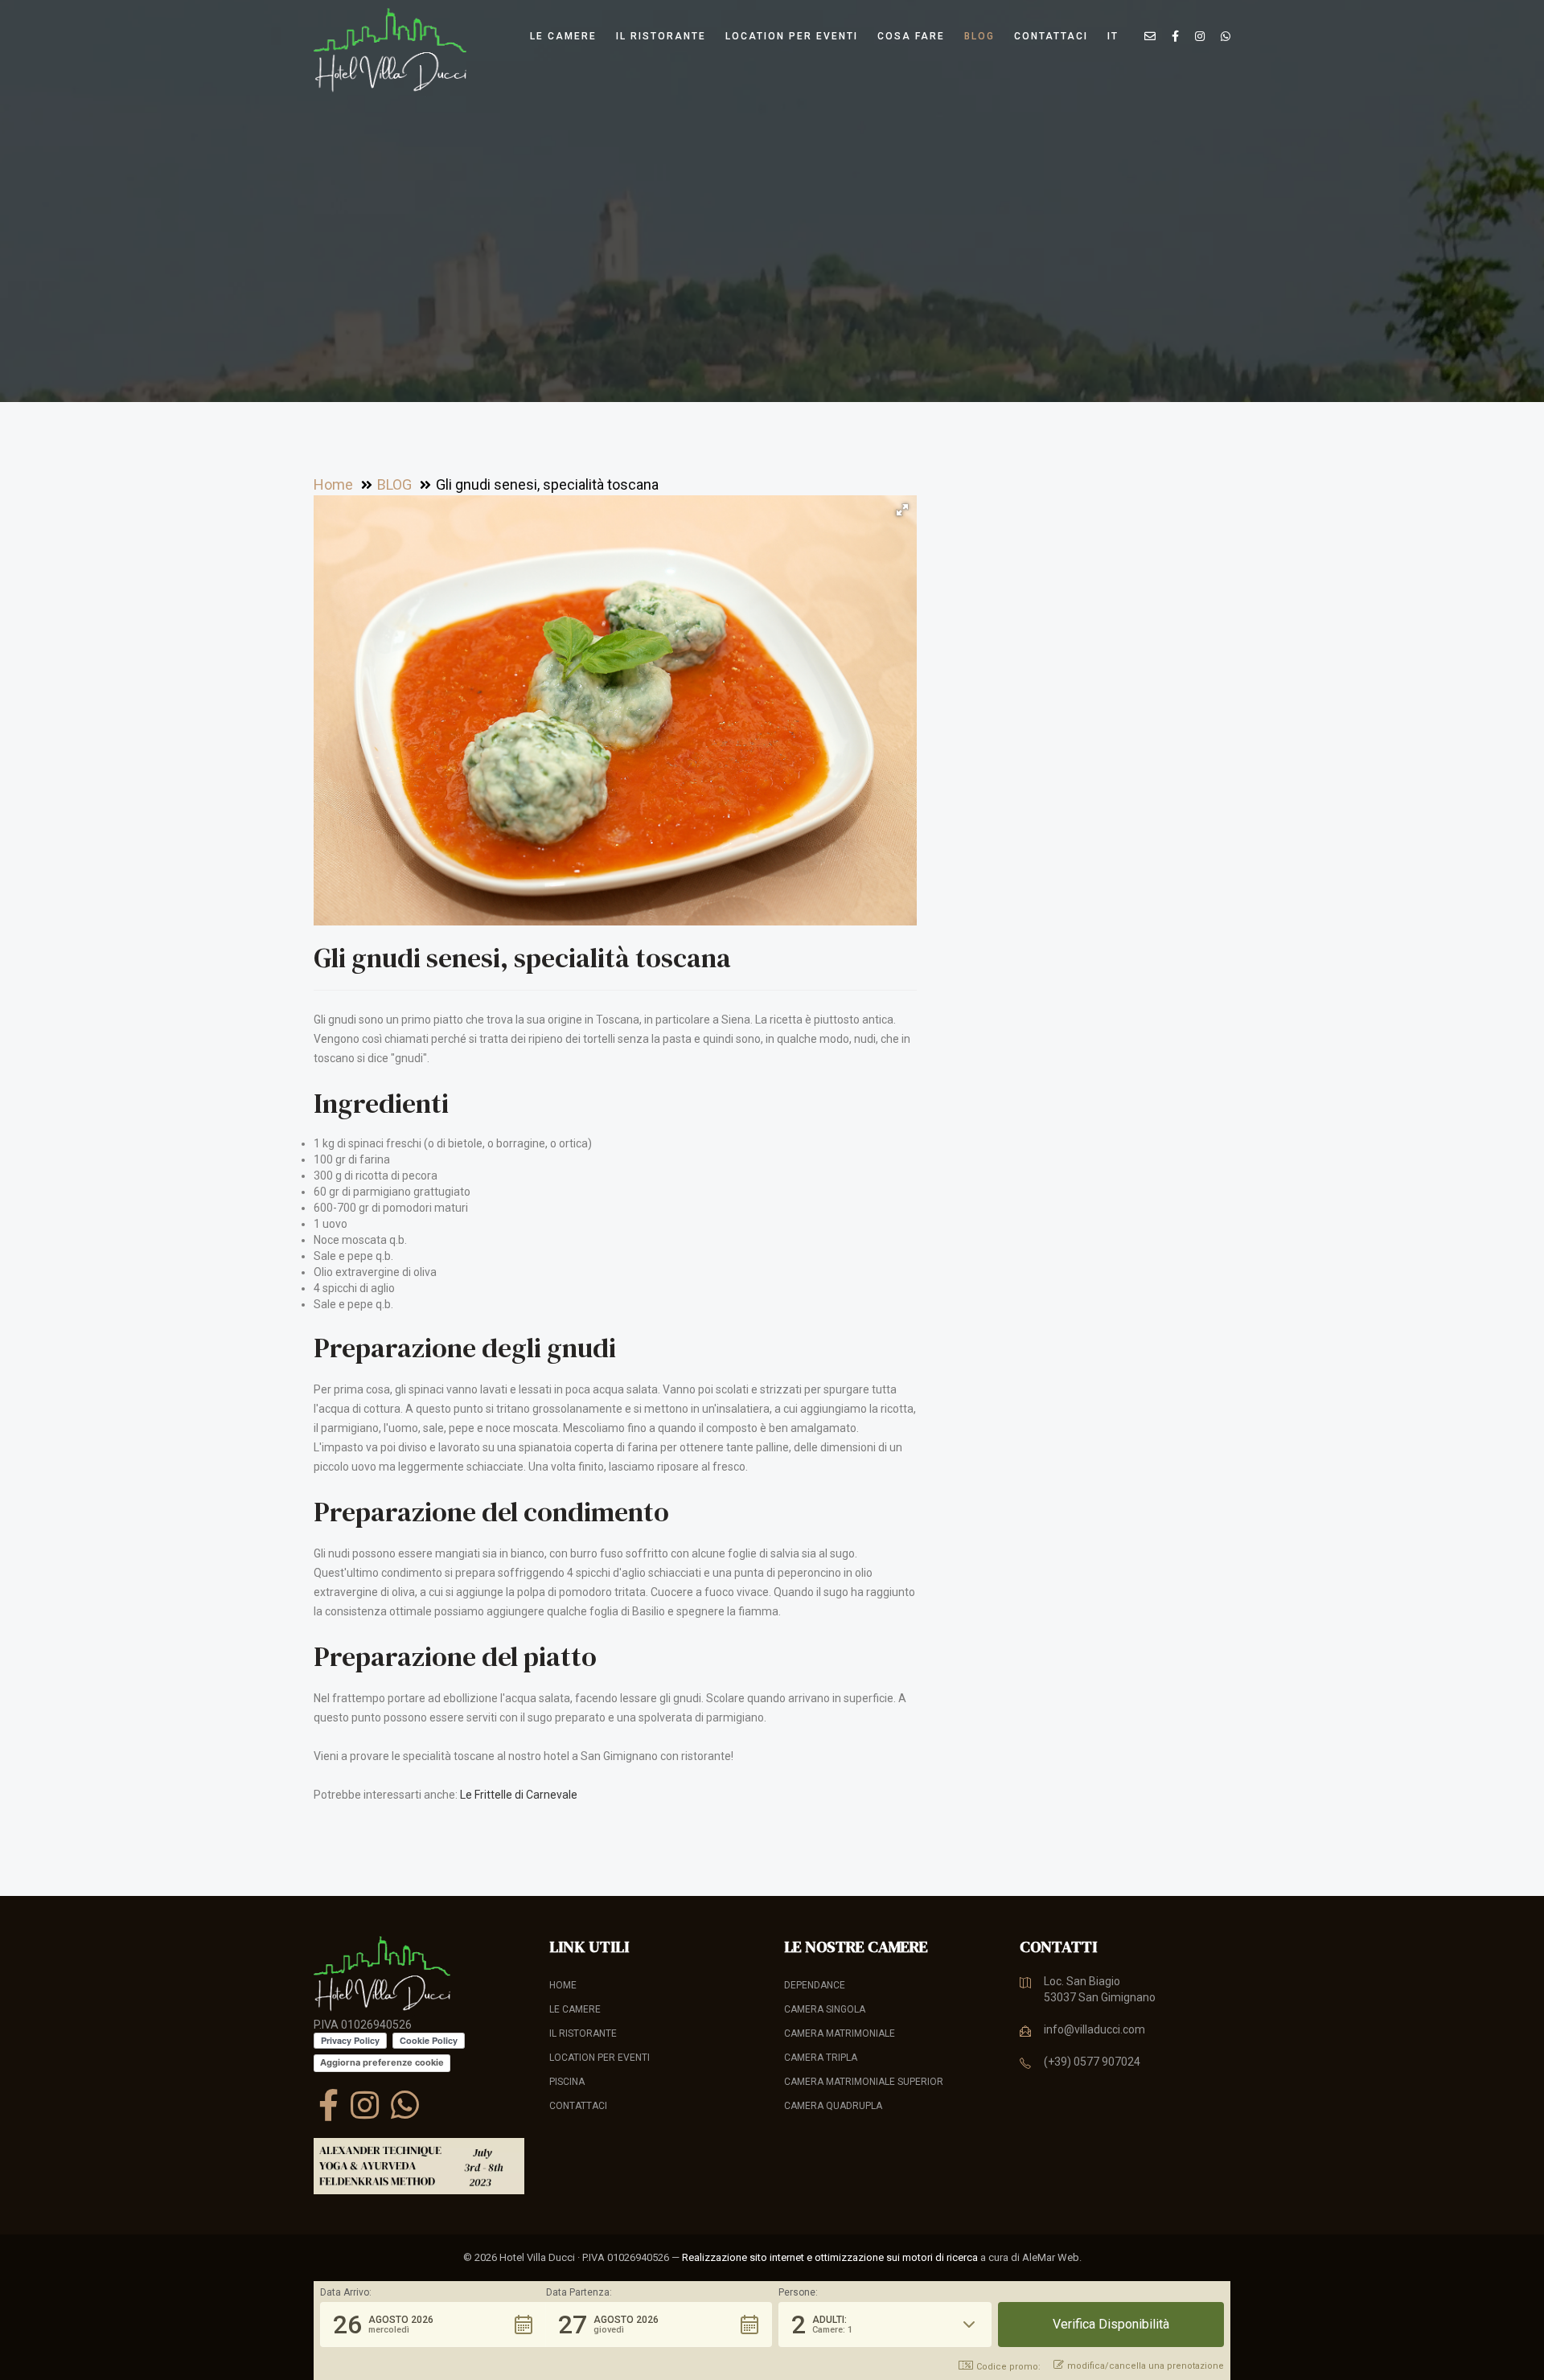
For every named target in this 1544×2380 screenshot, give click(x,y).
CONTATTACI (1051, 36)
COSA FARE (911, 36)
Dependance (815, 1985)
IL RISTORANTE (661, 36)
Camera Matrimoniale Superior (864, 2082)
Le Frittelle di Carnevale (519, 1795)
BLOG (979, 36)
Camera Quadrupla (833, 2106)
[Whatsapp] (405, 2105)
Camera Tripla (821, 2058)
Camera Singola (825, 2009)
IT (1113, 36)
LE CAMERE (563, 36)
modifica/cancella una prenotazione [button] (1146, 2366)
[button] (902, 510)
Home (563, 1985)
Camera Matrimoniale (840, 2033)
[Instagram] (365, 2105)
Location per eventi (792, 36)
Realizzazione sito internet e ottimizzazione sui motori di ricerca (830, 2257)
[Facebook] (329, 2105)
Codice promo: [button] (1008, 2367)
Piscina (567, 2082)
